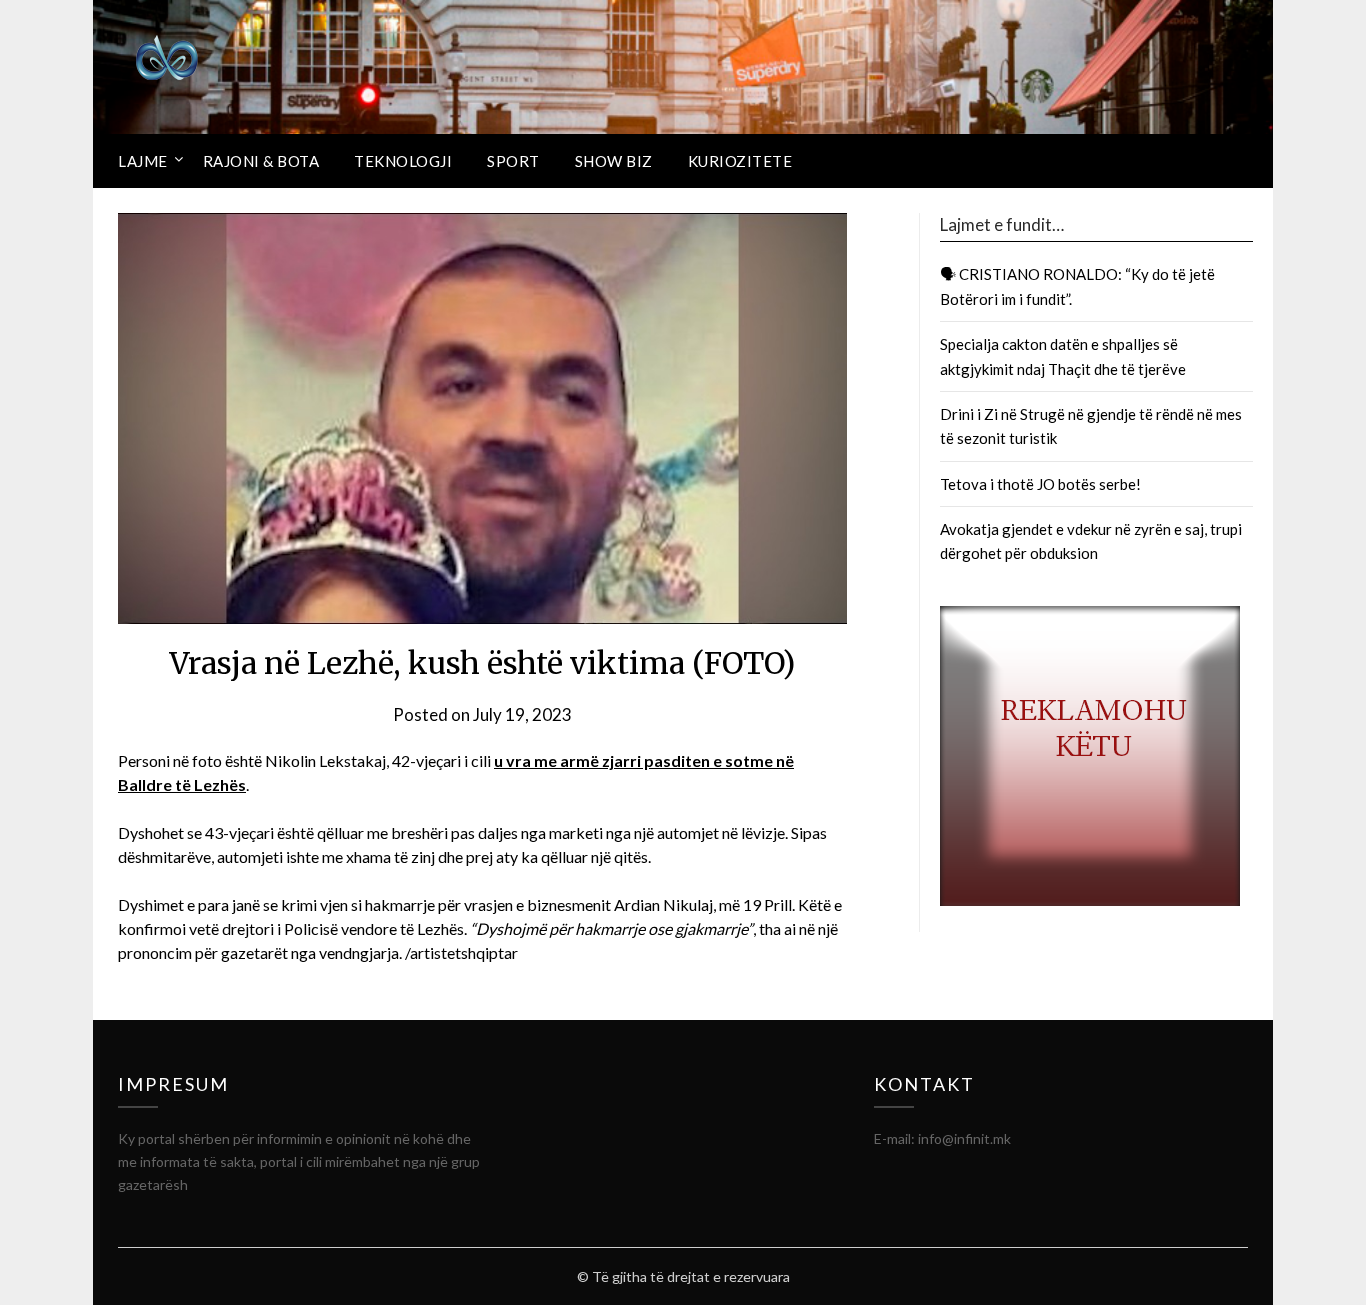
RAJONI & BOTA (261, 161)
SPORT (513, 161)
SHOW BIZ (614, 161)
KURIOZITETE (740, 161)
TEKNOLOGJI (403, 161)
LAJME (143, 161)
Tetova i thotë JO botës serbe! (1040, 484)
